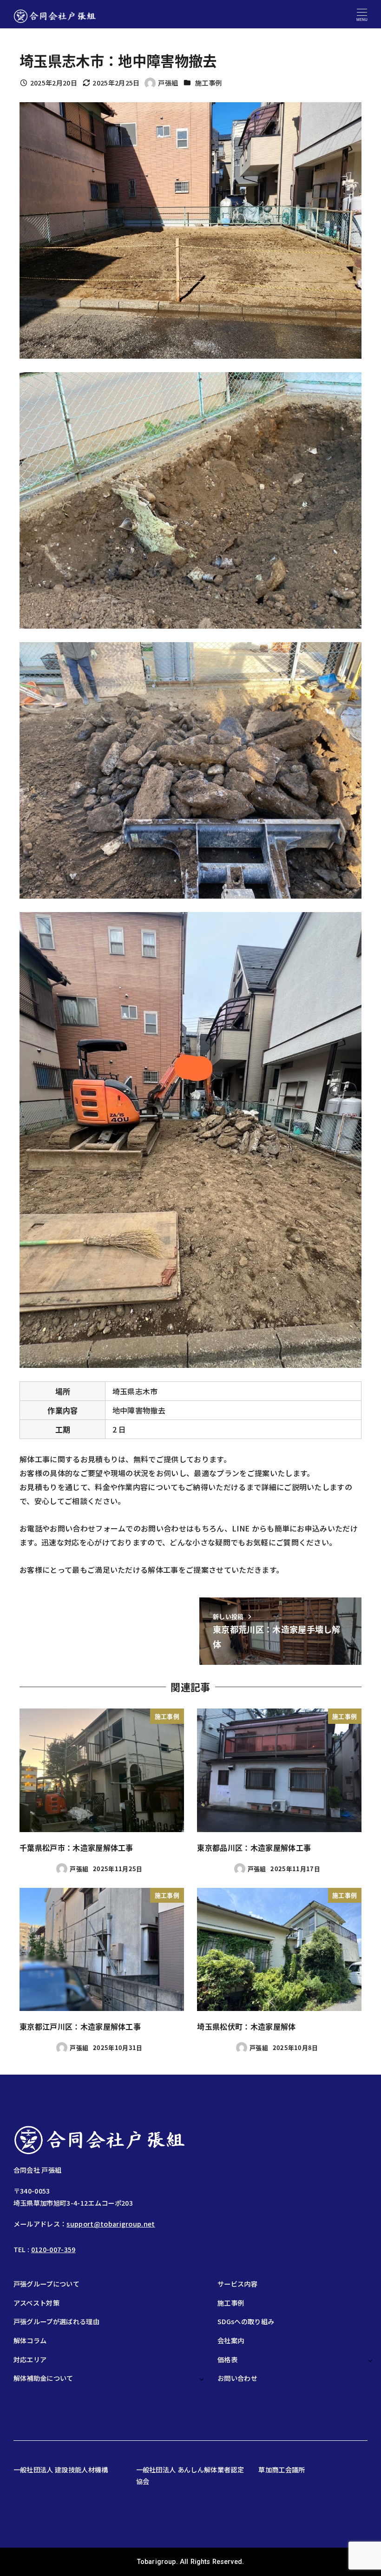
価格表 (227, 2359)
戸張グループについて (46, 2284)
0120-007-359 (53, 2249)
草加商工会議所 (282, 2470)
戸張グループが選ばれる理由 (56, 2321)
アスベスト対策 (36, 2303)
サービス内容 (237, 2284)
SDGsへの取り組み (246, 2321)
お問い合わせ (237, 2378)
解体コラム (30, 2340)
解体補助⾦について (43, 2378)
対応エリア (30, 2359)
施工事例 (208, 83)
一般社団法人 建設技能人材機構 (61, 2470)
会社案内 (231, 2340)
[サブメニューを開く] (370, 2360)
